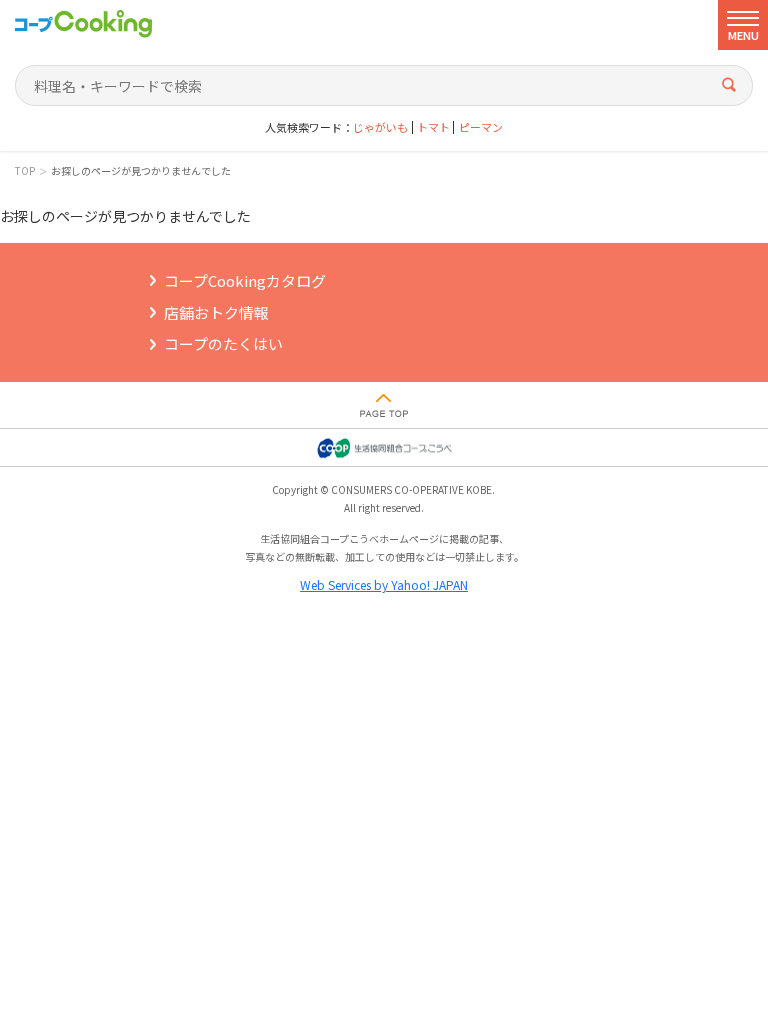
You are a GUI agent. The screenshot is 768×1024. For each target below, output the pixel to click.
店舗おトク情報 (216, 312)
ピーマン (481, 127)
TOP (25, 171)
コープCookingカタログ (245, 280)
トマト (433, 127)
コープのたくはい (223, 343)
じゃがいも (380, 127)
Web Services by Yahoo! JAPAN (384, 584)
